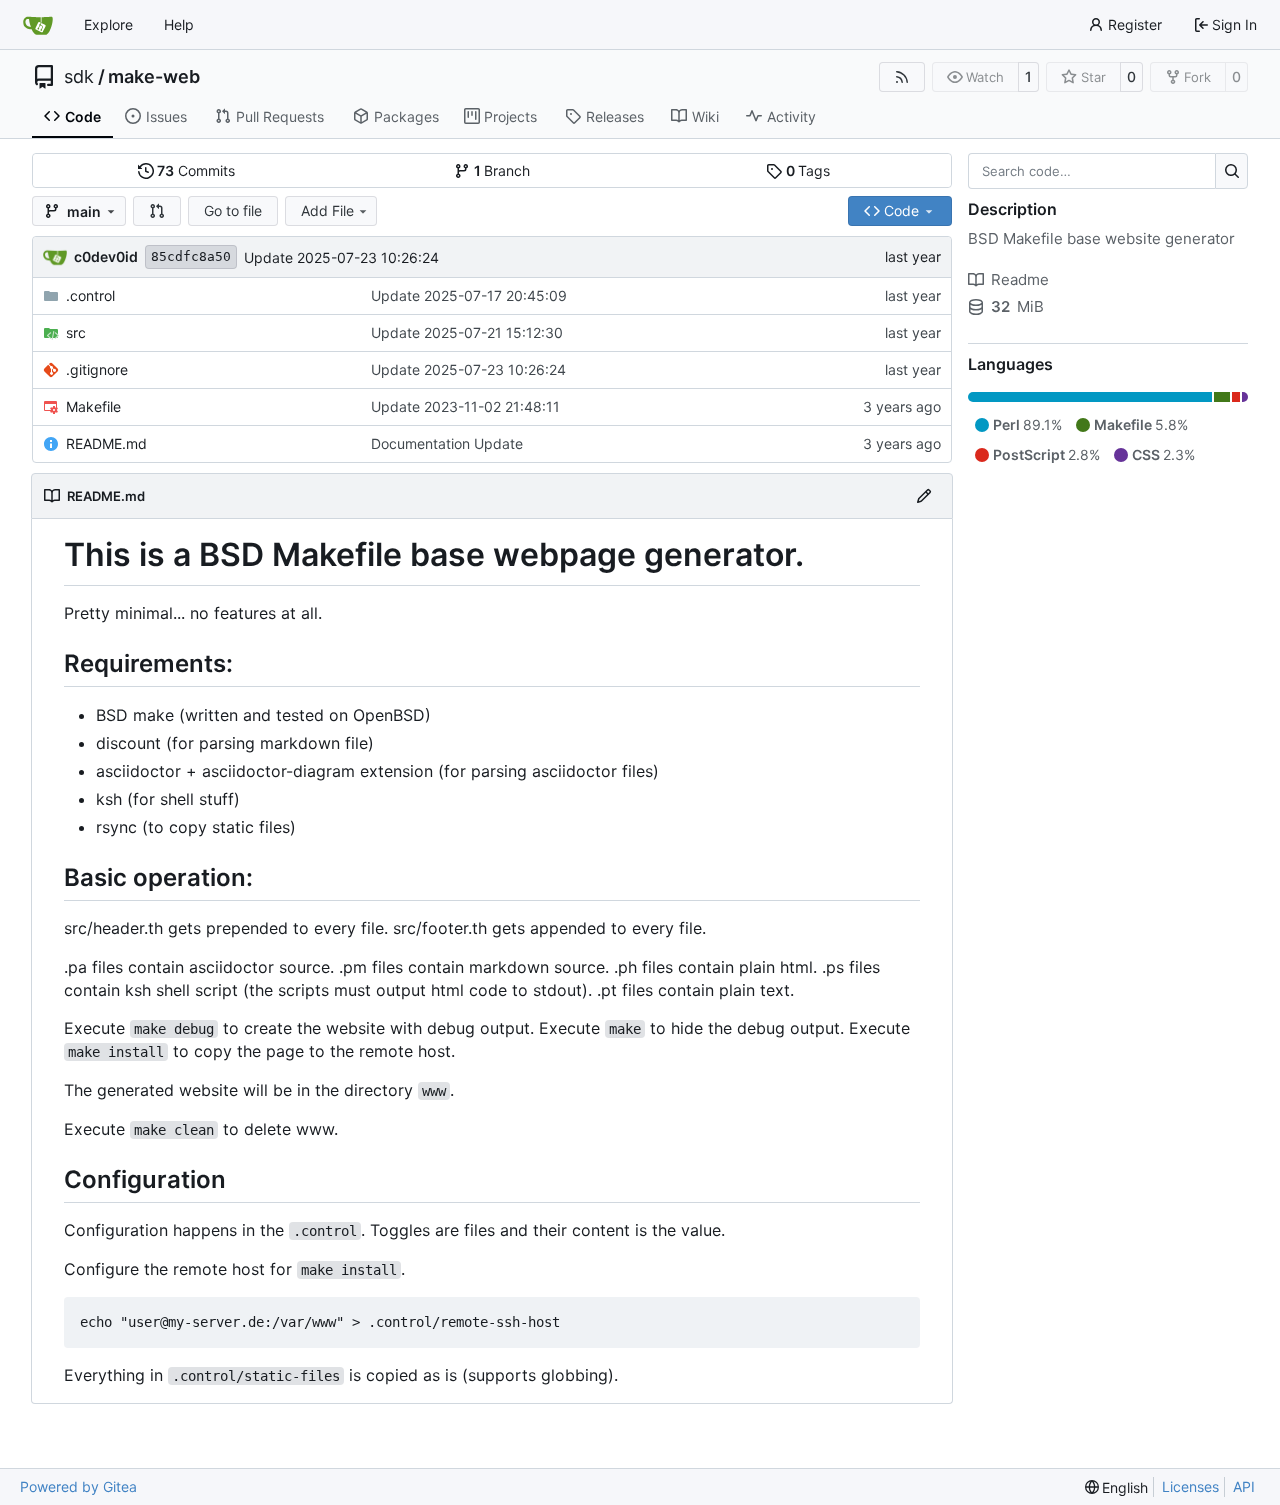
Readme (1020, 279)
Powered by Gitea (78, 1486)
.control (90, 295)
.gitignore (97, 369)
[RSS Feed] (902, 77)
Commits (196, 170)
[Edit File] (924, 496)
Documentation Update (447, 443)
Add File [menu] (327, 210)
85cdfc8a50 (191, 256)
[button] (157, 211)
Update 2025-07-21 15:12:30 (467, 332)
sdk (79, 77)
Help (179, 24)
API (1244, 1486)
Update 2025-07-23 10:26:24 (341, 257)
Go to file (233, 210)
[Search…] (1231, 171)
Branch (502, 170)
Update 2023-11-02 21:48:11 (465, 406)
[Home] (38, 25)
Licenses (1190, 1486)
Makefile (93, 406)
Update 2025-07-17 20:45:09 (469, 295)
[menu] (1117, 1487)
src (76, 332)
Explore (108, 24)
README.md (106, 443)
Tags (808, 170)
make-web (154, 77)
